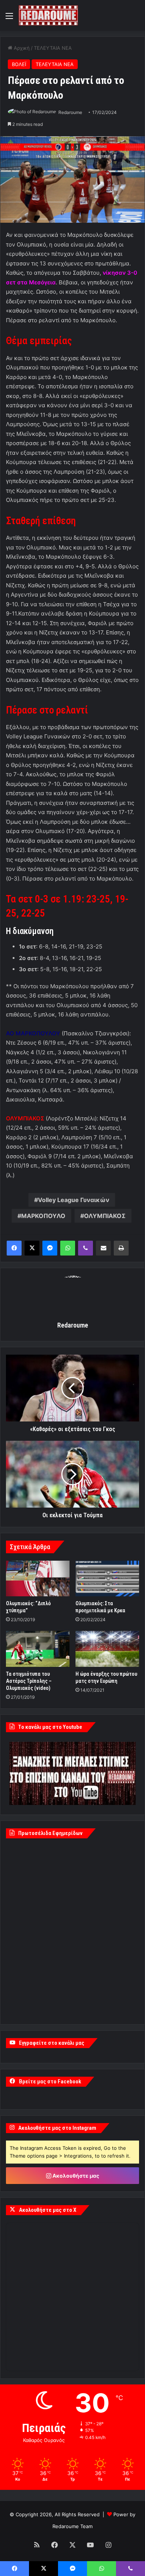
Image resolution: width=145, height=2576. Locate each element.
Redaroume (70, 112)
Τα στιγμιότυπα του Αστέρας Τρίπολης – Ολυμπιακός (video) (29, 1681)
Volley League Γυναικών (74, 1200)
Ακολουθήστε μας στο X (48, 2210)
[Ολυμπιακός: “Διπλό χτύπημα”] (38, 1578)
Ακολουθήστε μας (75, 2176)
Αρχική (21, 48)
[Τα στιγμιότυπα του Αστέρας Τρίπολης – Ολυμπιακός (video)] (38, 1649)
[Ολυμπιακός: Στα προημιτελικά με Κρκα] (107, 1578)
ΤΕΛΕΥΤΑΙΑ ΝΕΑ (53, 48)
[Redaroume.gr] (48, 15)
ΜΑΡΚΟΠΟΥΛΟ (43, 1216)
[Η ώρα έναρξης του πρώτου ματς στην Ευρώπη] (107, 1649)
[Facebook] (14, 1248)
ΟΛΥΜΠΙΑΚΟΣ (105, 1216)
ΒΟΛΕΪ (19, 64)
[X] (32, 1248)
